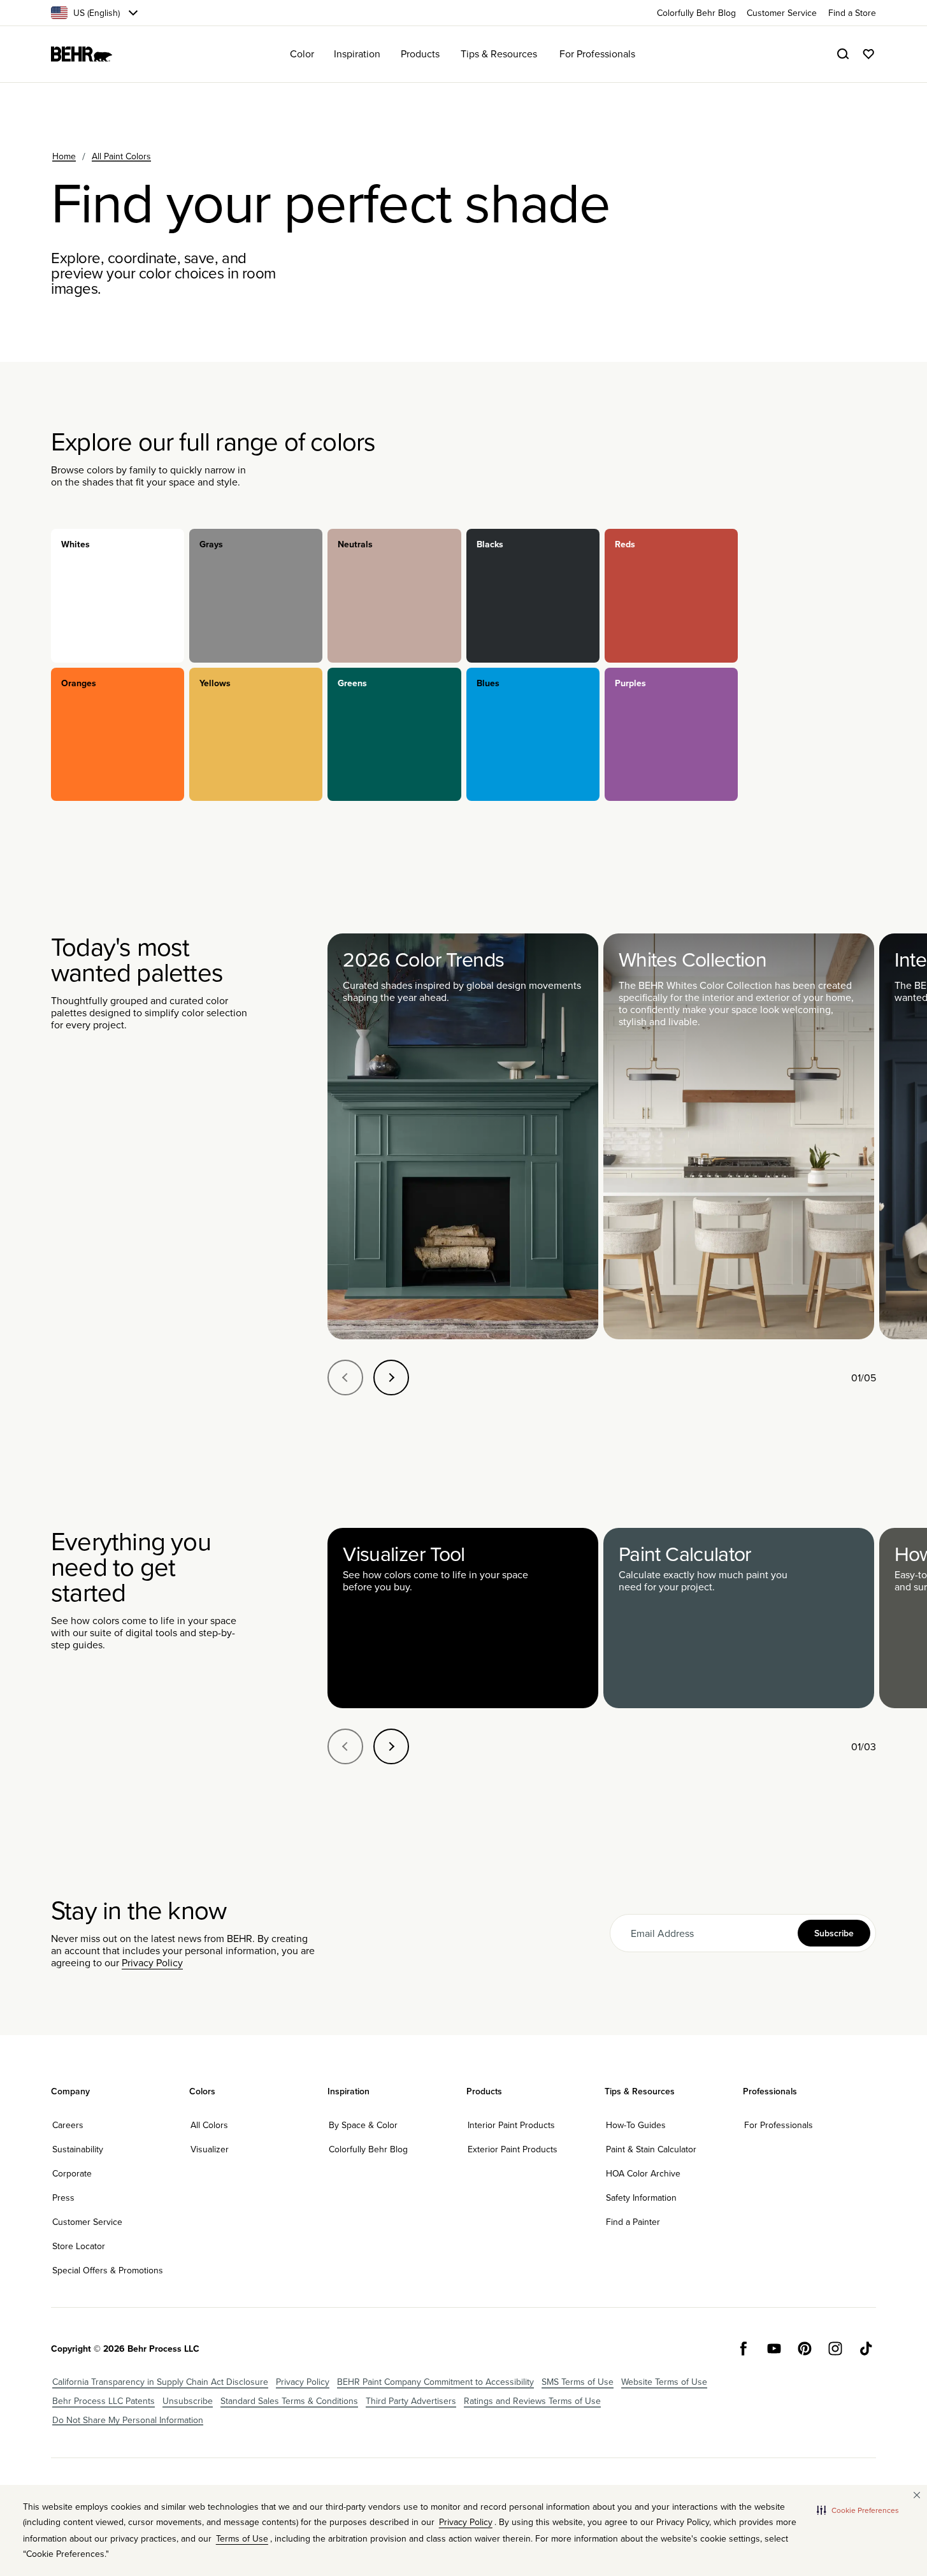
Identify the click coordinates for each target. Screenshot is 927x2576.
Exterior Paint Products (513, 2149)
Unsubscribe (188, 2401)
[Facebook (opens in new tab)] (744, 2349)
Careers (68, 2125)
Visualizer (210, 2149)
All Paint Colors (121, 156)
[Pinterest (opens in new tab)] (805, 2349)
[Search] (843, 54)
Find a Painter (633, 2222)
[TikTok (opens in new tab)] (866, 2349)
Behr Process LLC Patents (104, 2401)
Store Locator (79, 2246)
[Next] (391, 1378)
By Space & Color (363, 2125)
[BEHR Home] (82, 54)
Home (64, 156)
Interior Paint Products (511, 2125)
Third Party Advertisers (411, 2401)
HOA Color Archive (643, 2173)
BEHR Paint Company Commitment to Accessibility (435, 2382)
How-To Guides (636, 2125)
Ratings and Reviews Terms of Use (532, 2401)
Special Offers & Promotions (108, 2270)
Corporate (72, 2173)
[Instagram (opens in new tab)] (835, 2349)
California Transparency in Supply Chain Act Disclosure (160, 2382)
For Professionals (779, 2125)
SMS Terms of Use (578, 2382)
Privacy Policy (152, 1962)
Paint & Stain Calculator (651, 2149)
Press (63, 2198)
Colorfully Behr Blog (368, 2149)
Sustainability (78, 2149)
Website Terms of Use (664, 2382)
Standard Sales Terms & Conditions (289, 2401)
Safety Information (641, 2198)
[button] (858, 2510)
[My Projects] (868, 54)
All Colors (209, 2125)
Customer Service (87, 2222)
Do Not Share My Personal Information (128, 2420)
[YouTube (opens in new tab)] (774, 2349)
